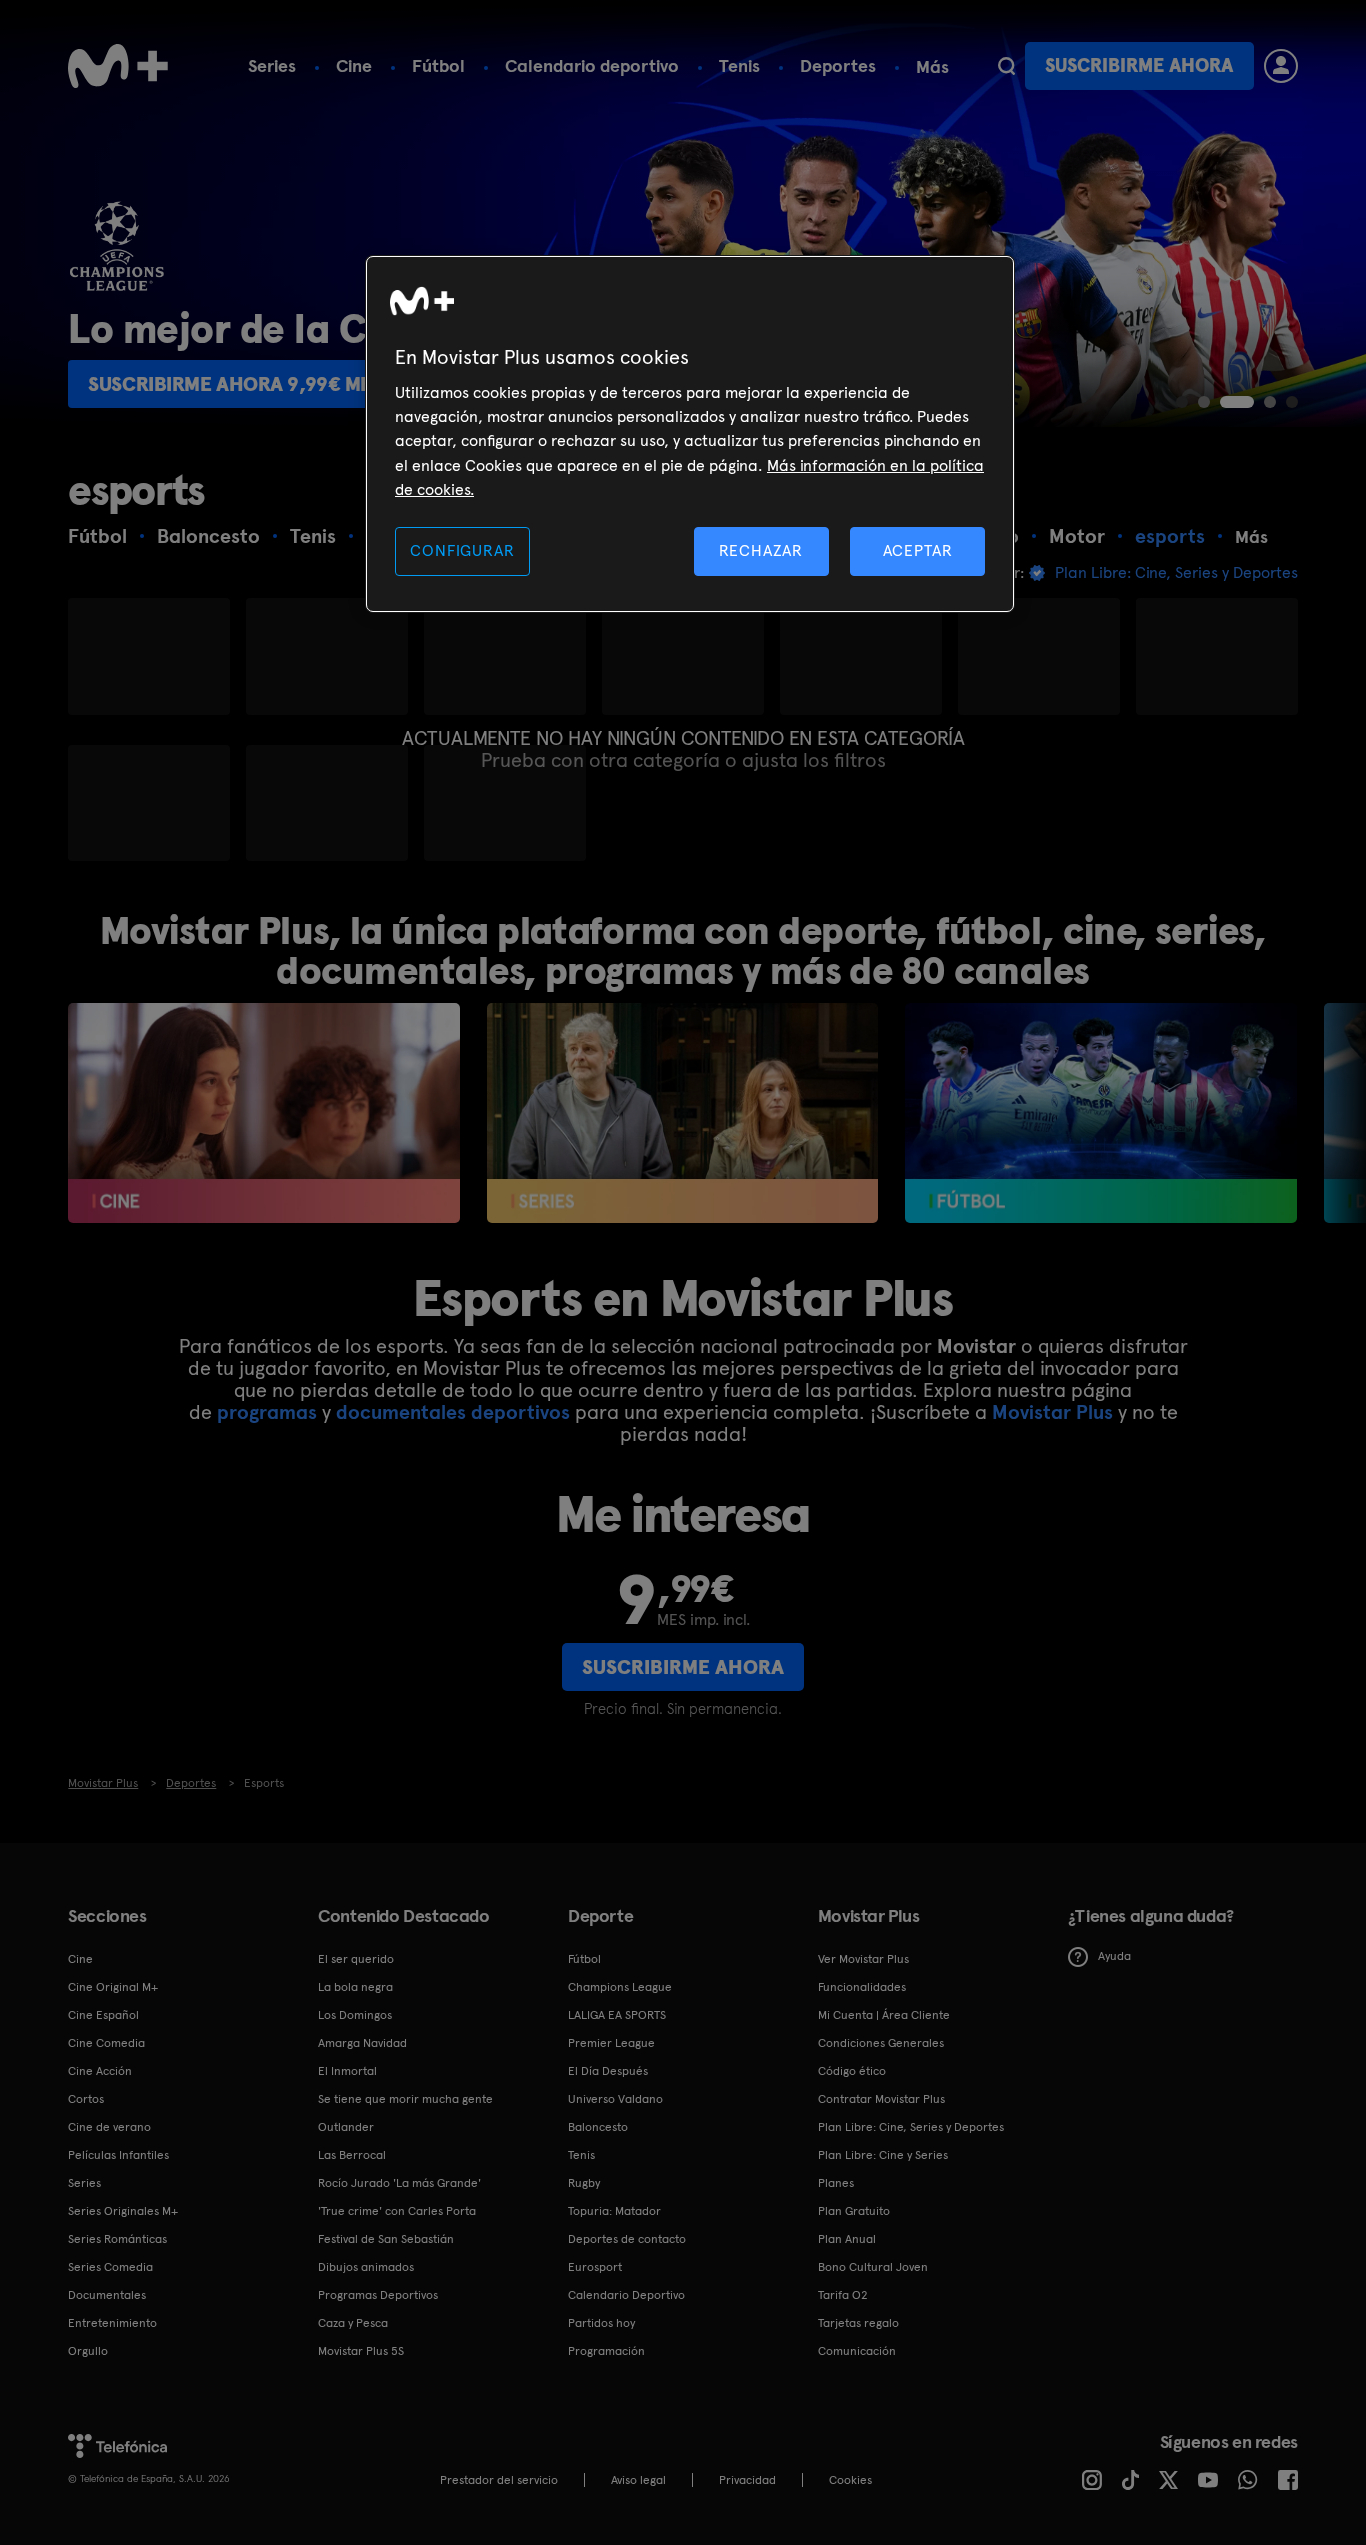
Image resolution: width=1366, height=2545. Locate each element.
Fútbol (438, 65)
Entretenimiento (112, 2323)
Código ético (852, 2071)
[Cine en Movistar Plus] (263, 1113)
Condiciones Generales (881, 2043)
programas (267, 1412)
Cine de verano (109, 2127)
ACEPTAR (918, 550)
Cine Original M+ (113, 1987)
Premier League (611, 2043)
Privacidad (747, 2480)
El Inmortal (347, 2071)
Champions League (620, 1987)
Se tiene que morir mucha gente (405, 2099)
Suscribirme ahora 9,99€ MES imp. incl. (282, 384)
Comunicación (857, 2351)
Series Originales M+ (123, 2211)
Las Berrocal (352, 2155)
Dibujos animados (366, 2267)
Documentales (107, 2295)
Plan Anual (847, 2239)
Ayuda (1114, 1956)
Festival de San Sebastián (386, 2239)
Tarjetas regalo (858, 2323)
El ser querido (356, 1959)
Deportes (838, 65)
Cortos (86, 2099)
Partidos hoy (601, 2323)
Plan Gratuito (854, 2211)
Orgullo (88, 2351)
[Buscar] (1006, 66)
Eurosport (595, 2267)
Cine (354, 65)
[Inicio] (118, 66)
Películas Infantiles (118, 2155)
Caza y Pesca (353, 2323)
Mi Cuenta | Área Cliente (884, 2015)
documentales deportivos (453, 1412)
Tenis (739, 65)
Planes (836, 2183)
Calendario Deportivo (626, 2295)
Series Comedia (110, 2267)
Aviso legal (638, 2480)
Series (272, 65)
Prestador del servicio (499, 2480)
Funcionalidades (862, 1987)
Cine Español (103, 2015)
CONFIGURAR (462, 550)
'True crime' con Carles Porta (397, 2211)
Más (932, 67)
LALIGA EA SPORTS (617, 2015)
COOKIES (850, 2480)
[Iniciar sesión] (1281, 66)
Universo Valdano (615, 2099)
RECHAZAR (761, 550)
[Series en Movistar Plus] (682, 1113)
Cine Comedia (106, 2043)
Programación (606, 2351)
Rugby (584, 2183)
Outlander (346, 2127)
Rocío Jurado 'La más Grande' (399, 2183)
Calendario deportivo (592, 65)
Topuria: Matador (614, 2211)
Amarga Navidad (362, 2043)
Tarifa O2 (843, 2295)
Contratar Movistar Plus (881, 2099)
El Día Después (608, 2071)
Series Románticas (117, 2239)
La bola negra (355, 1987)
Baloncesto (598, 2127)
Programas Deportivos (378, 2295)
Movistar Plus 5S (361, 2351)
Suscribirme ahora (1139, 65)
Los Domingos (355, 2015)
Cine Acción (100, 2071)
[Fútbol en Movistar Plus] (1100, 1113)
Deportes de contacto (627, 2239)
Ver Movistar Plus (863, 1959)
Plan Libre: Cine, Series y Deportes (911, 2127)
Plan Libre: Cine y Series (883, 2155)
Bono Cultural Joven (873, 2267)
